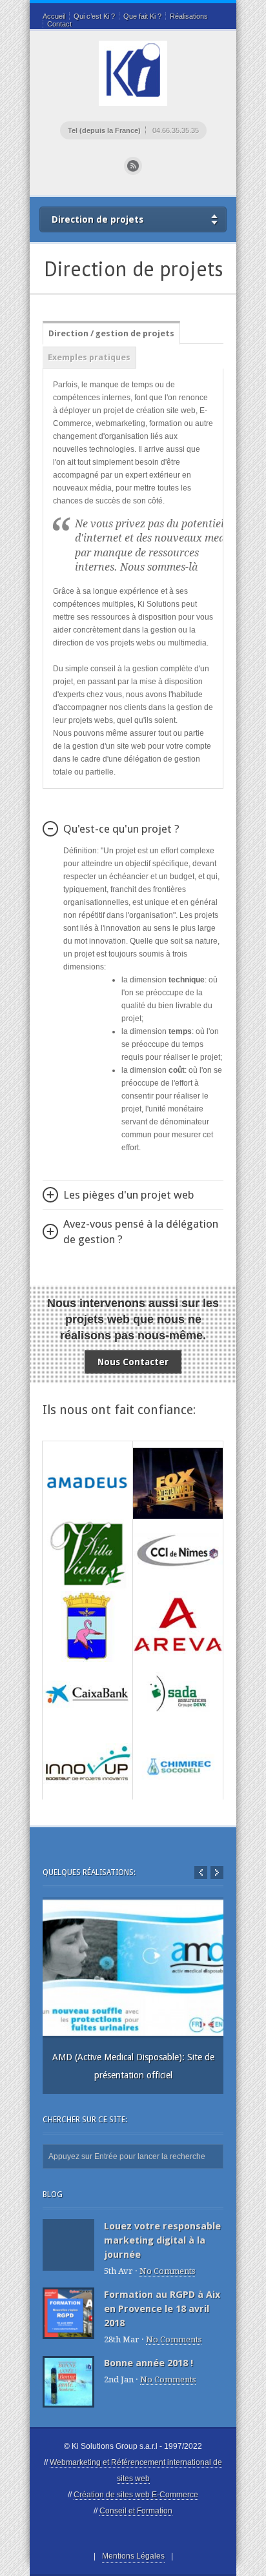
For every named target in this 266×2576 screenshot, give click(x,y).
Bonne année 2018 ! (148, 2363)
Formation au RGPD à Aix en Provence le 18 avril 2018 (162, 2309)
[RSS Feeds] (133, 166)
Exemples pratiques (89, 357)
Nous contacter (133, 1362)
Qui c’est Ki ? (94, 16)
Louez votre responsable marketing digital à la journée (162, 2240)
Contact (59, 24)
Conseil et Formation (136, 2511)
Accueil (54, 16)
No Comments (167, 2271)
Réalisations (189, 16)
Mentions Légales (133, 2556)
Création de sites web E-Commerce (136, 2495)
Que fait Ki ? (142, 16)
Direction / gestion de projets (111, 333)
